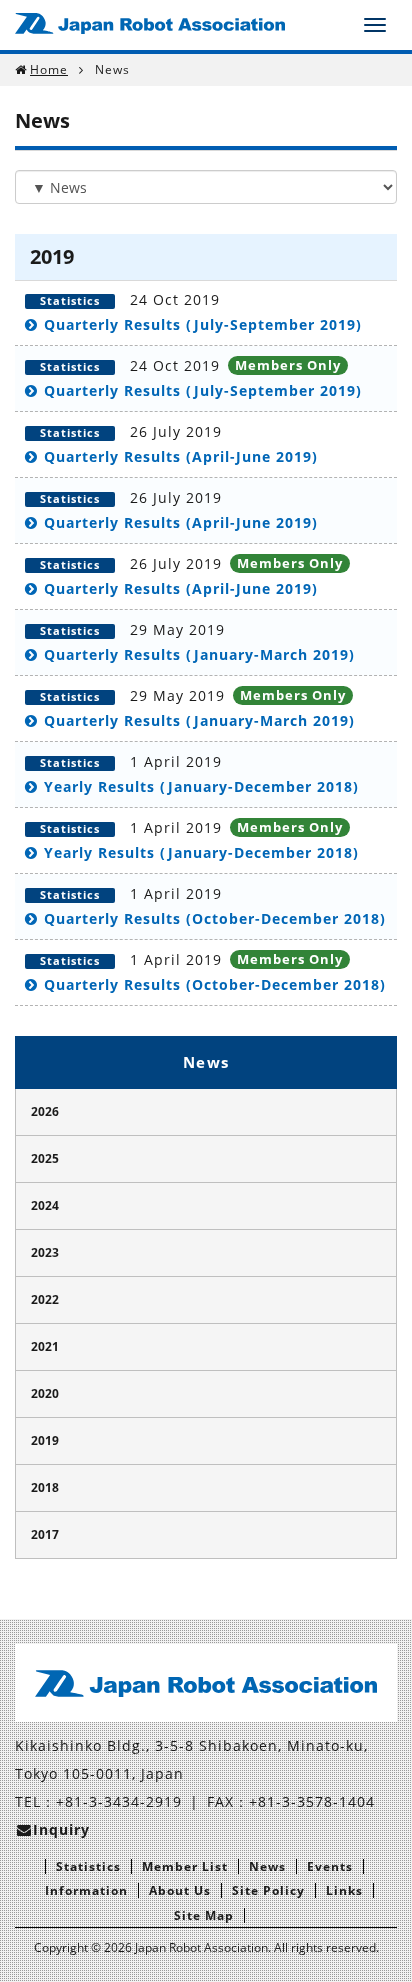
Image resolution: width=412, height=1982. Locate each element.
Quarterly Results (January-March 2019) (199, 654)
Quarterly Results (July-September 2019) (203, 324)
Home (49, 69)
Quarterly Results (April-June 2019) (181, 456)
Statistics (88, 1866)
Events (330, 1866)
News (206, 1062)
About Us (180, 1890)
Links (344, 1890)
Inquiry (61, 1829)
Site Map (204, 1915)
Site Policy (268, 1890)
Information (86, 1890)
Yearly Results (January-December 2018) (201, 786)
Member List (185, 1866)
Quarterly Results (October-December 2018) (215, 918)
